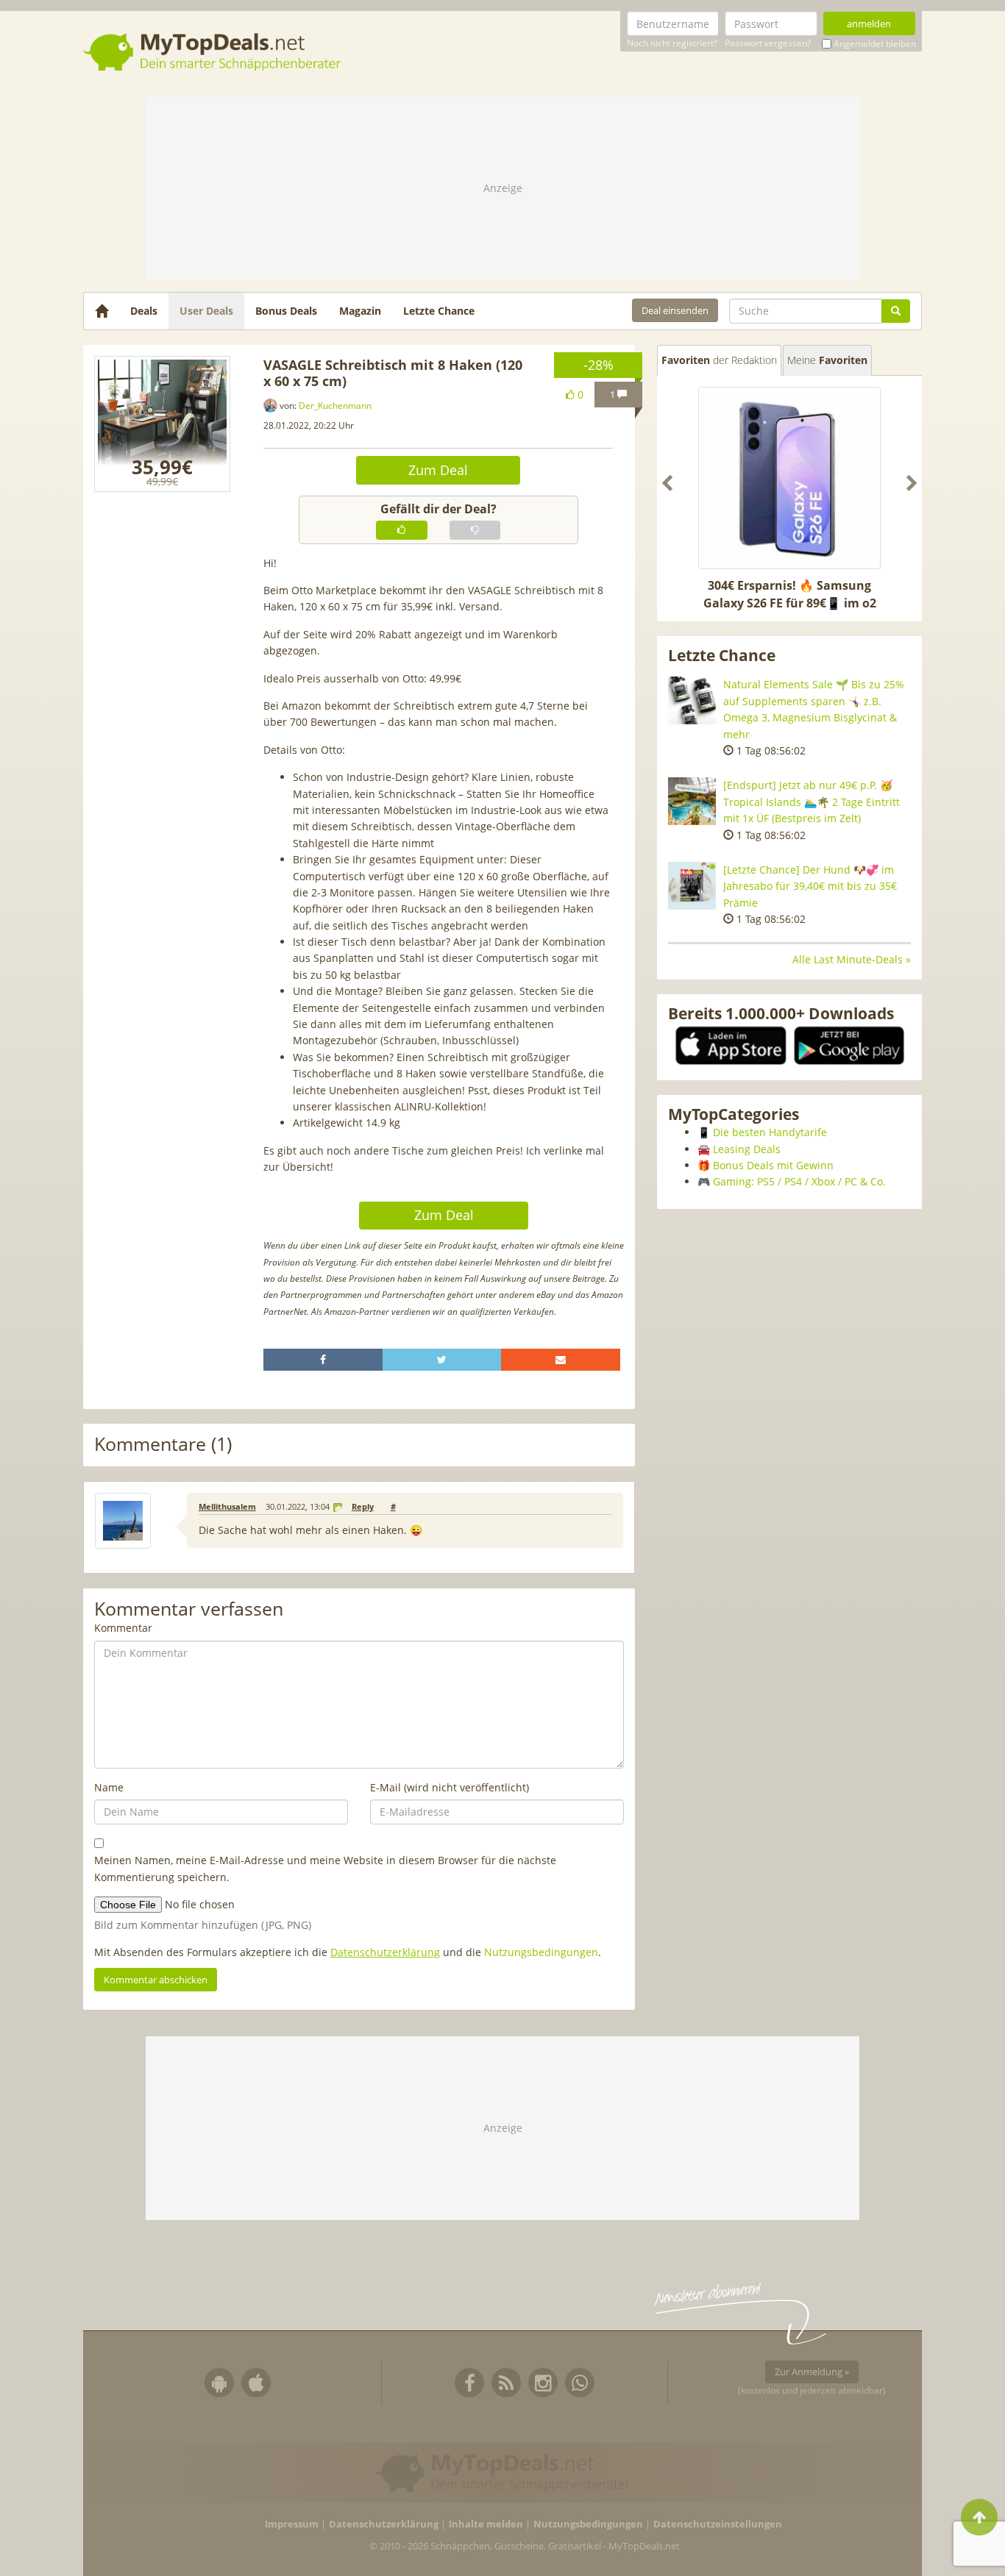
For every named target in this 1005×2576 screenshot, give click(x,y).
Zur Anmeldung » (812, 2372)
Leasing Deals (747, 1149)
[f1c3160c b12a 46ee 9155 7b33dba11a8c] (162, 424)
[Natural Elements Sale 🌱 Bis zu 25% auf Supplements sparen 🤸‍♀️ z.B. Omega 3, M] (692, 700)
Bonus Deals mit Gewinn (773, 1165)
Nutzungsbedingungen (541, 1952)
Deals (144, 311)
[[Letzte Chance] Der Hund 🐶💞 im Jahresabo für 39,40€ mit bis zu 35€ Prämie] (692, 886)
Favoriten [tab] (719, 360)
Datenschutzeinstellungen (718, 2524)
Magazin (360, 311)
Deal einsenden (675, 310)
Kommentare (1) (163, 1445)
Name (109, 1787)
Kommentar (123, 1628)
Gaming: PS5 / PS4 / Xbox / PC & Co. (799, 1181)
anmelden (869, 24)
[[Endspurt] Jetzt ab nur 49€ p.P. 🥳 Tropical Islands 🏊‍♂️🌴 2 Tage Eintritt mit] (692, 801)
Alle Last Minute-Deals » (852, 959)
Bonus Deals (286, 311)
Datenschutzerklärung (385, 1952)
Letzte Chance (439, 311)
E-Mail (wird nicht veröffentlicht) (450, 1787)
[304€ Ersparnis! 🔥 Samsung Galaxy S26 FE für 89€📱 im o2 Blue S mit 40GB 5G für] (789, 478)
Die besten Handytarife (770, 1132)
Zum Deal (438, 470)
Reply (363, 1507)
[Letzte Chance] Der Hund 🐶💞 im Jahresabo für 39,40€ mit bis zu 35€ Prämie (810, 886)
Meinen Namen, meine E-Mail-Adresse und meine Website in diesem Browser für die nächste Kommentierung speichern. (325, 1868)
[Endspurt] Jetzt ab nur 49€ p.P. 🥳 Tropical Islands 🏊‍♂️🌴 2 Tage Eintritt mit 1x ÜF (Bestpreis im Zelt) (812, 802)
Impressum (292, 2524)
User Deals (206, 311)
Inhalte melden (486, 2524)
